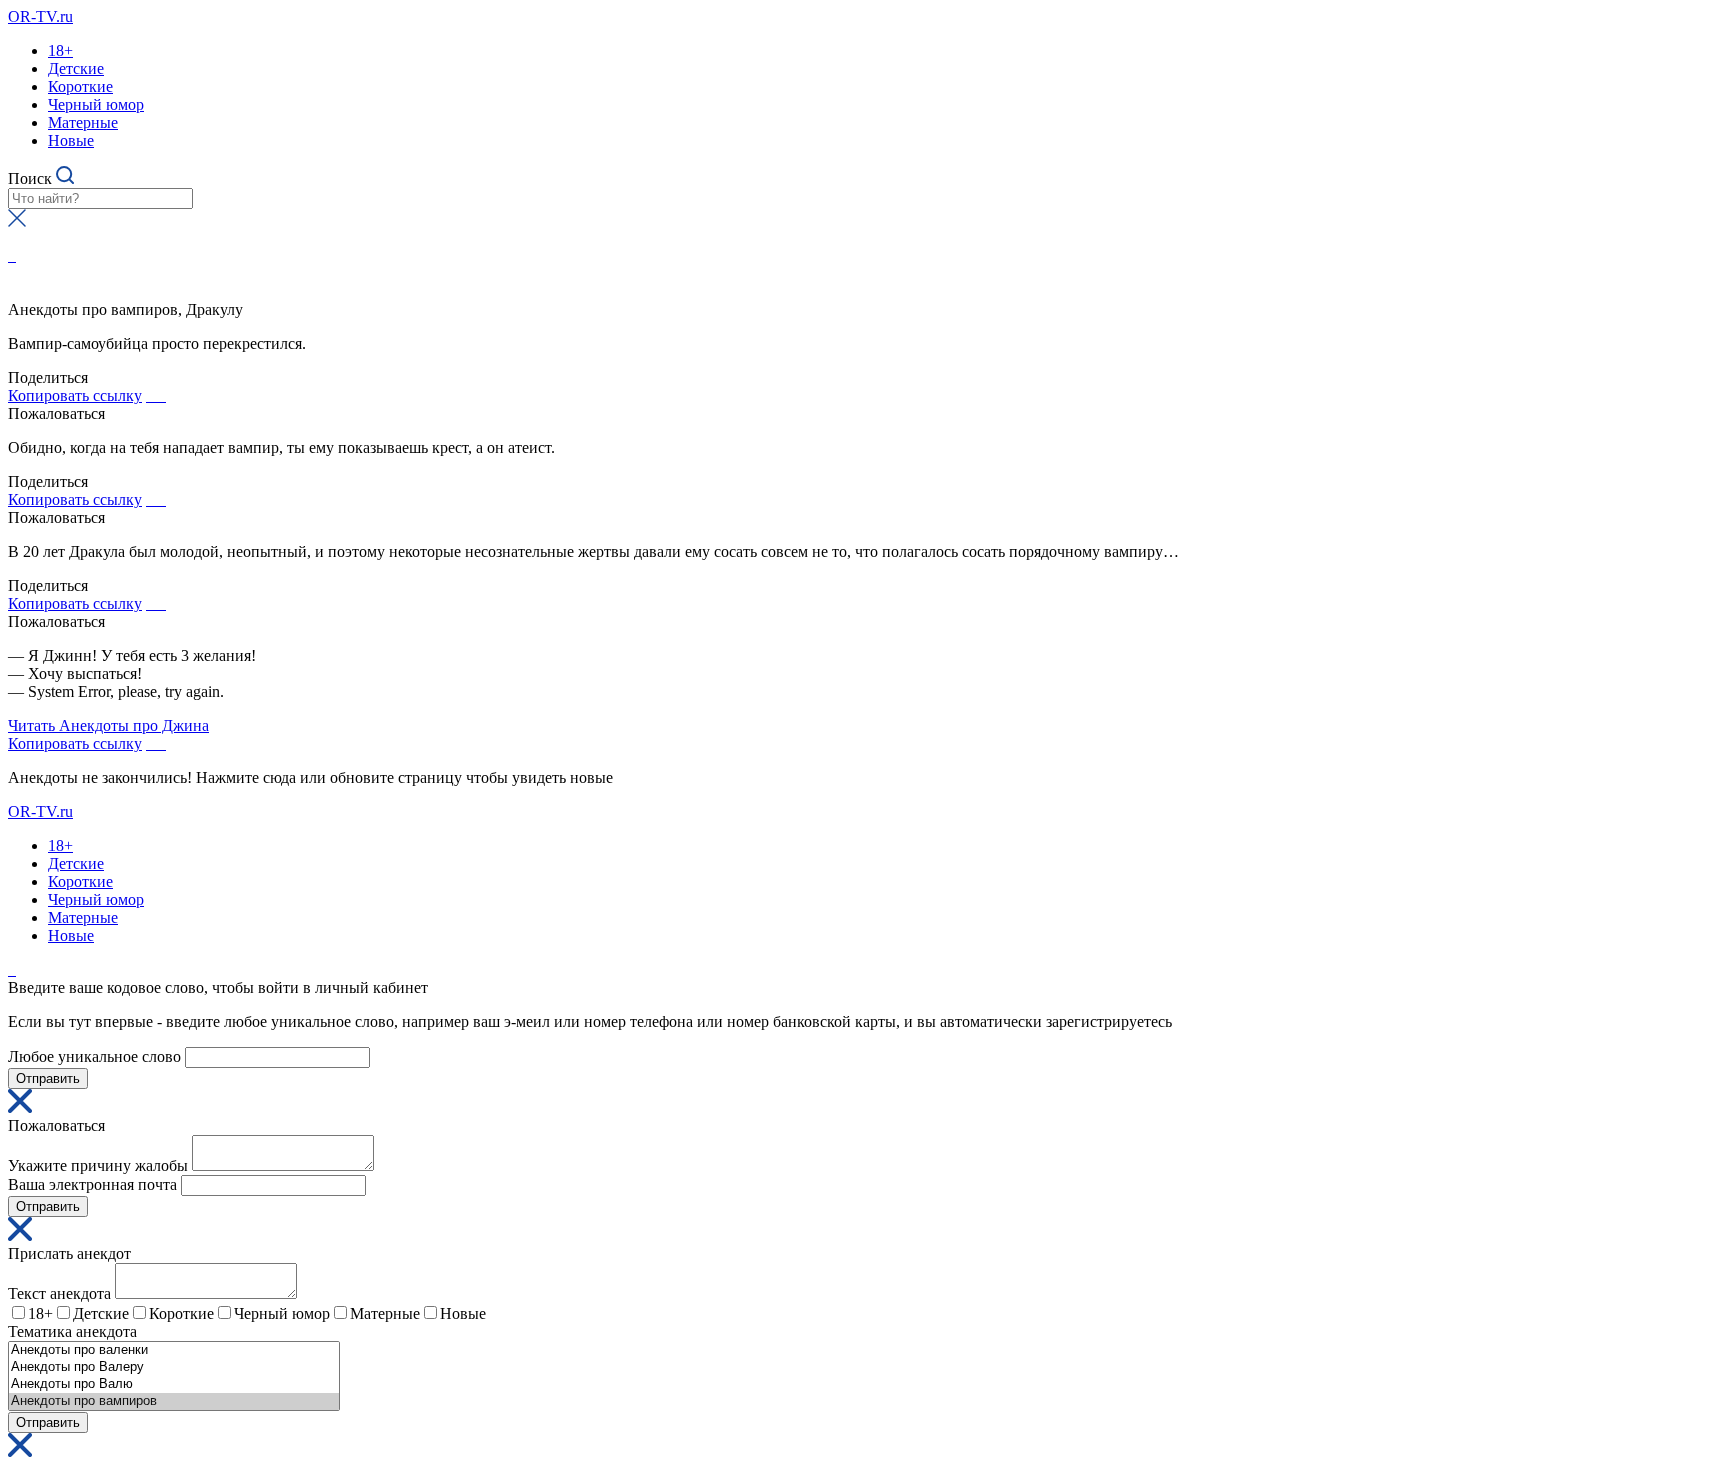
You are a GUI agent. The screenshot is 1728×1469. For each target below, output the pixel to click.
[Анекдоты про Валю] (174, 1384)
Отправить (48, 1078)
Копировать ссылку (75, 395)
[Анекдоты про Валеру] (174, 1367)
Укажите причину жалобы (98, 1165)
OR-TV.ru (40, 16)
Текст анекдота (59, 1293)
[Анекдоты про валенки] (174, 1350)
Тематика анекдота (72, 1331)
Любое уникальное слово (94, 1056)
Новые (71, 140)
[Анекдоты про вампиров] (174, 1401)
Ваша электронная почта (92, 1184)
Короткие (80, 86)
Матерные (83, 122)
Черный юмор (96, 104)
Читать (108, 725)
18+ (60, 50)
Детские (76, 68)
